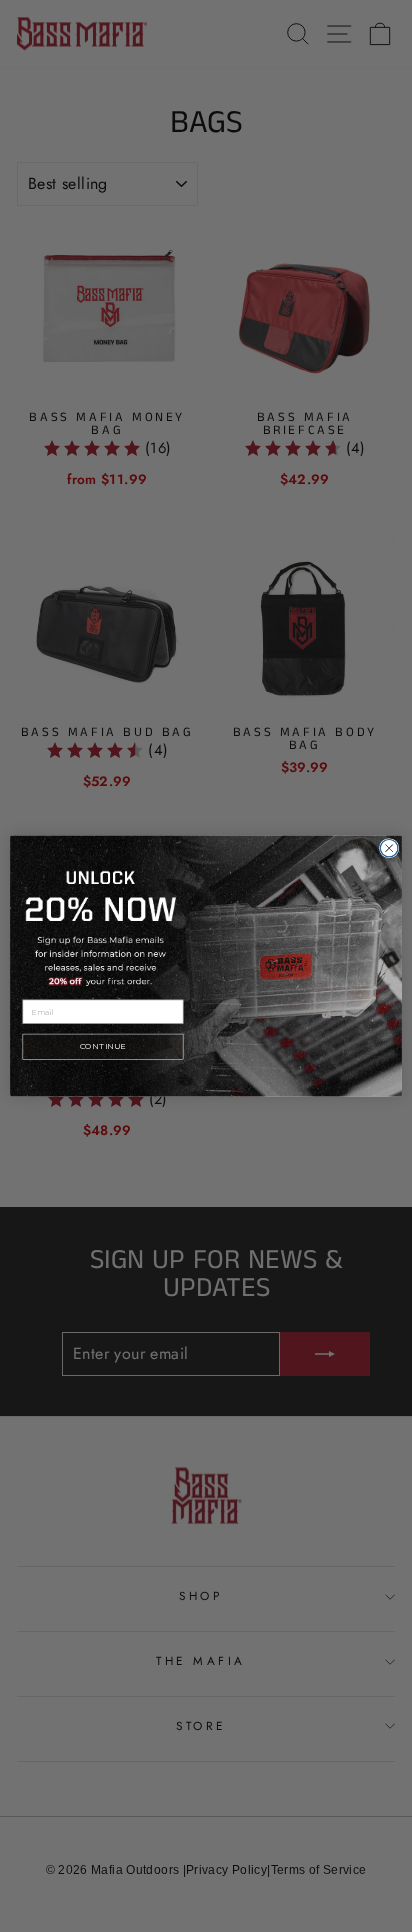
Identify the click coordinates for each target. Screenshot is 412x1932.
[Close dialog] (389, 848)
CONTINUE (102, 1047)
